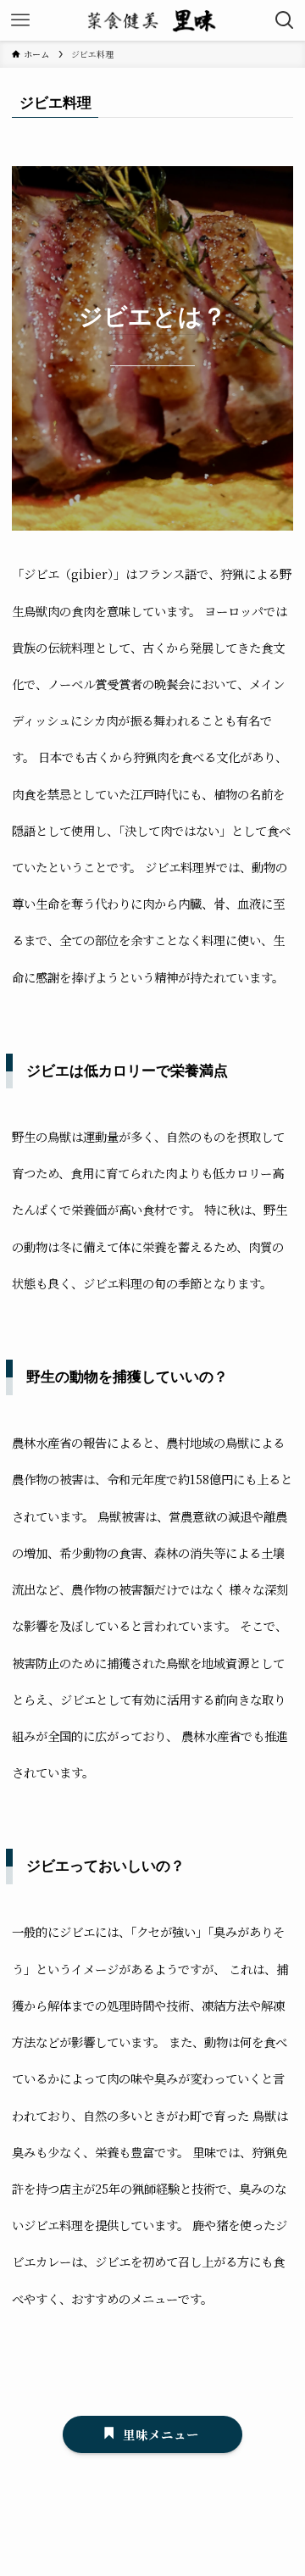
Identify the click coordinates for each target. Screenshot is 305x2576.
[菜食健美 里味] (152, 20)
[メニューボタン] (20, 20)
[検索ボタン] (285, 20)
